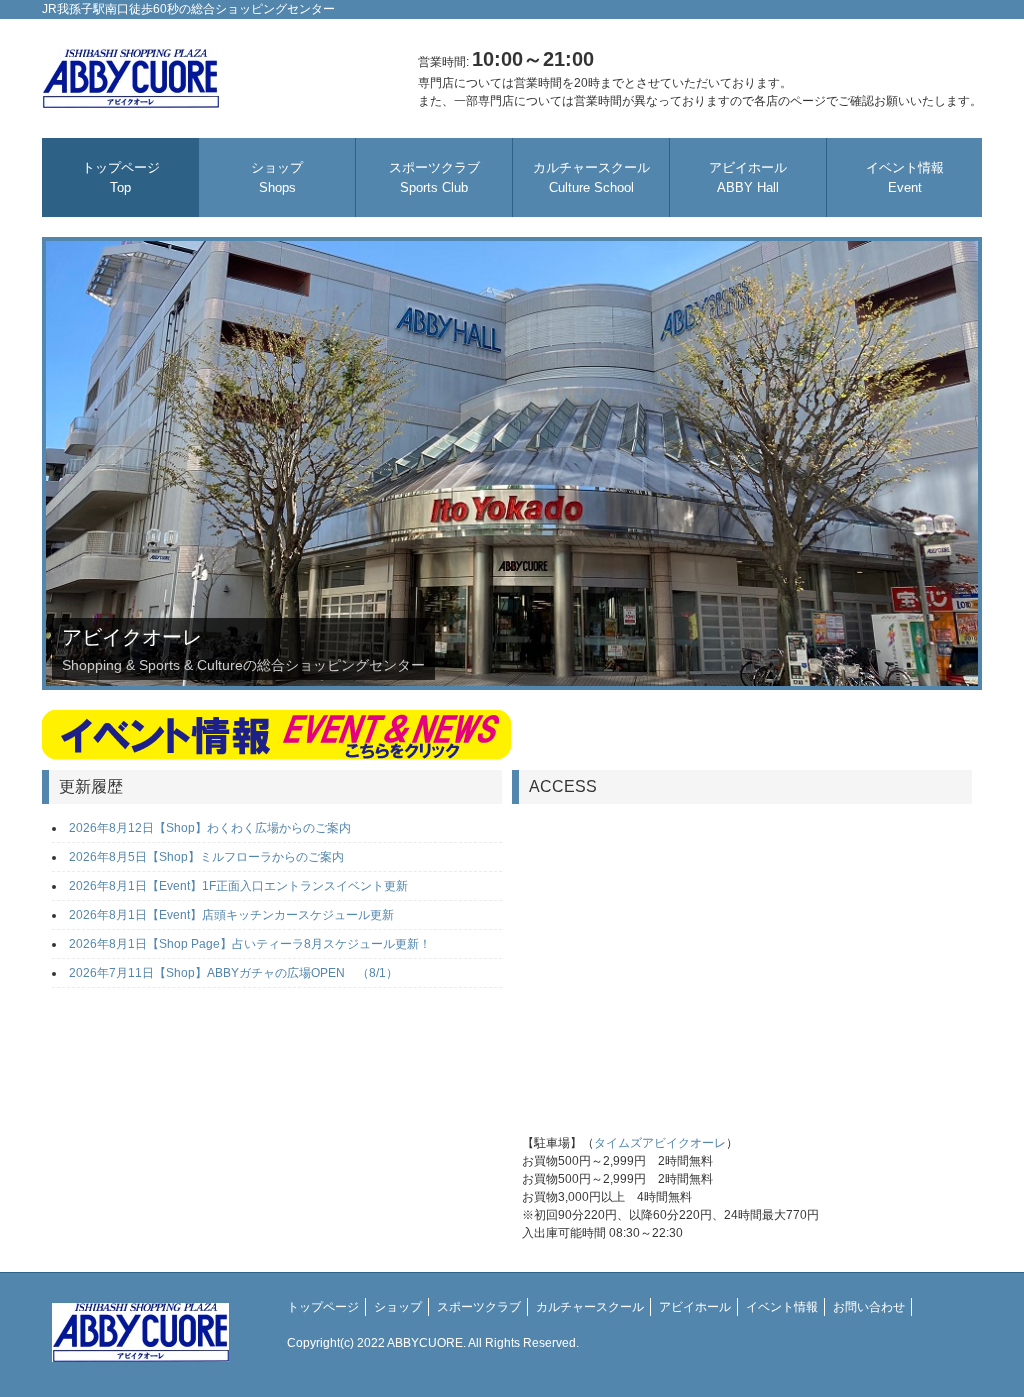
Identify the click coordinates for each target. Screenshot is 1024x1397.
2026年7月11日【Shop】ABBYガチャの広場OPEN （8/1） (233, 973)
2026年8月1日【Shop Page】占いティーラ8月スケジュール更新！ (256, 944)
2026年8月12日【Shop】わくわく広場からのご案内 (210, 828)
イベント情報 (905, 177)
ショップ (277, 177)
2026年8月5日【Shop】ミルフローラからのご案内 (206, 857)
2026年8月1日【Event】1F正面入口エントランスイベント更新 (238, 886)
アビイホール (748, 177)
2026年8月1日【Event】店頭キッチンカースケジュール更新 (231, 915)
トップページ (121, 177)
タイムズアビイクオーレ (660, 1143)
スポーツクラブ (434, 177)
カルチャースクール (591, 177)
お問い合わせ (869, 1307)
